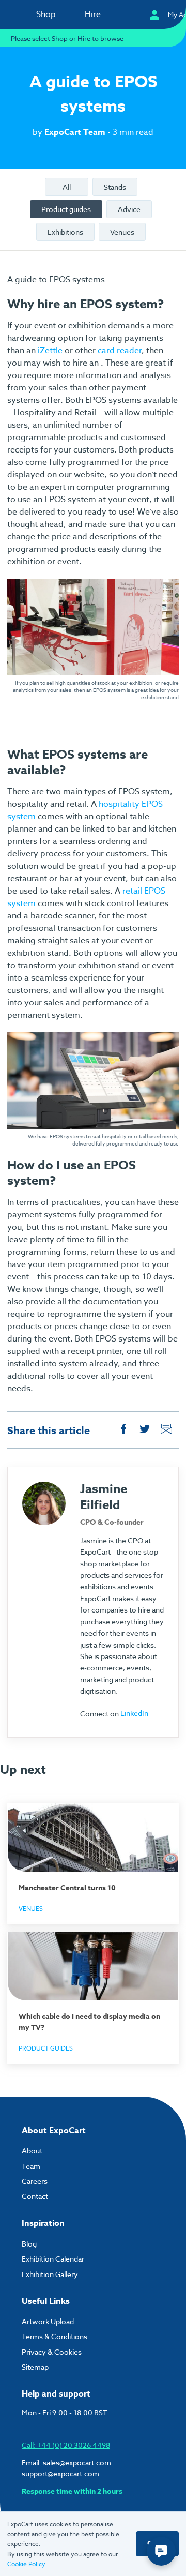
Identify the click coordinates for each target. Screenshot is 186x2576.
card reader (120, 351)
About (32, 2151)
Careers (35, 2181)
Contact (35, 2196)
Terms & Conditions (55, 2336)
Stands (115, 187)
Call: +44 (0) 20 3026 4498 (66, 2445)
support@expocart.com (60, 2473)
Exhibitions (65, 232)
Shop (46, 14)
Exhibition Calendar (53, 2259)
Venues (122, 232)
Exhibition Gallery (50, 2274)
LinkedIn (134, 1713)
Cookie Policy (26, 2564)
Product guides (66, 209)
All (67, 187)
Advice (129, 209)
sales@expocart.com (77, 2462)
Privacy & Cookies (52, 2352)
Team (31, 2166)
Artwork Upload (48, 2321)
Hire (93, 14)
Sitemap (35, 2367)
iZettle (50, 351)
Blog (29, 2244)
